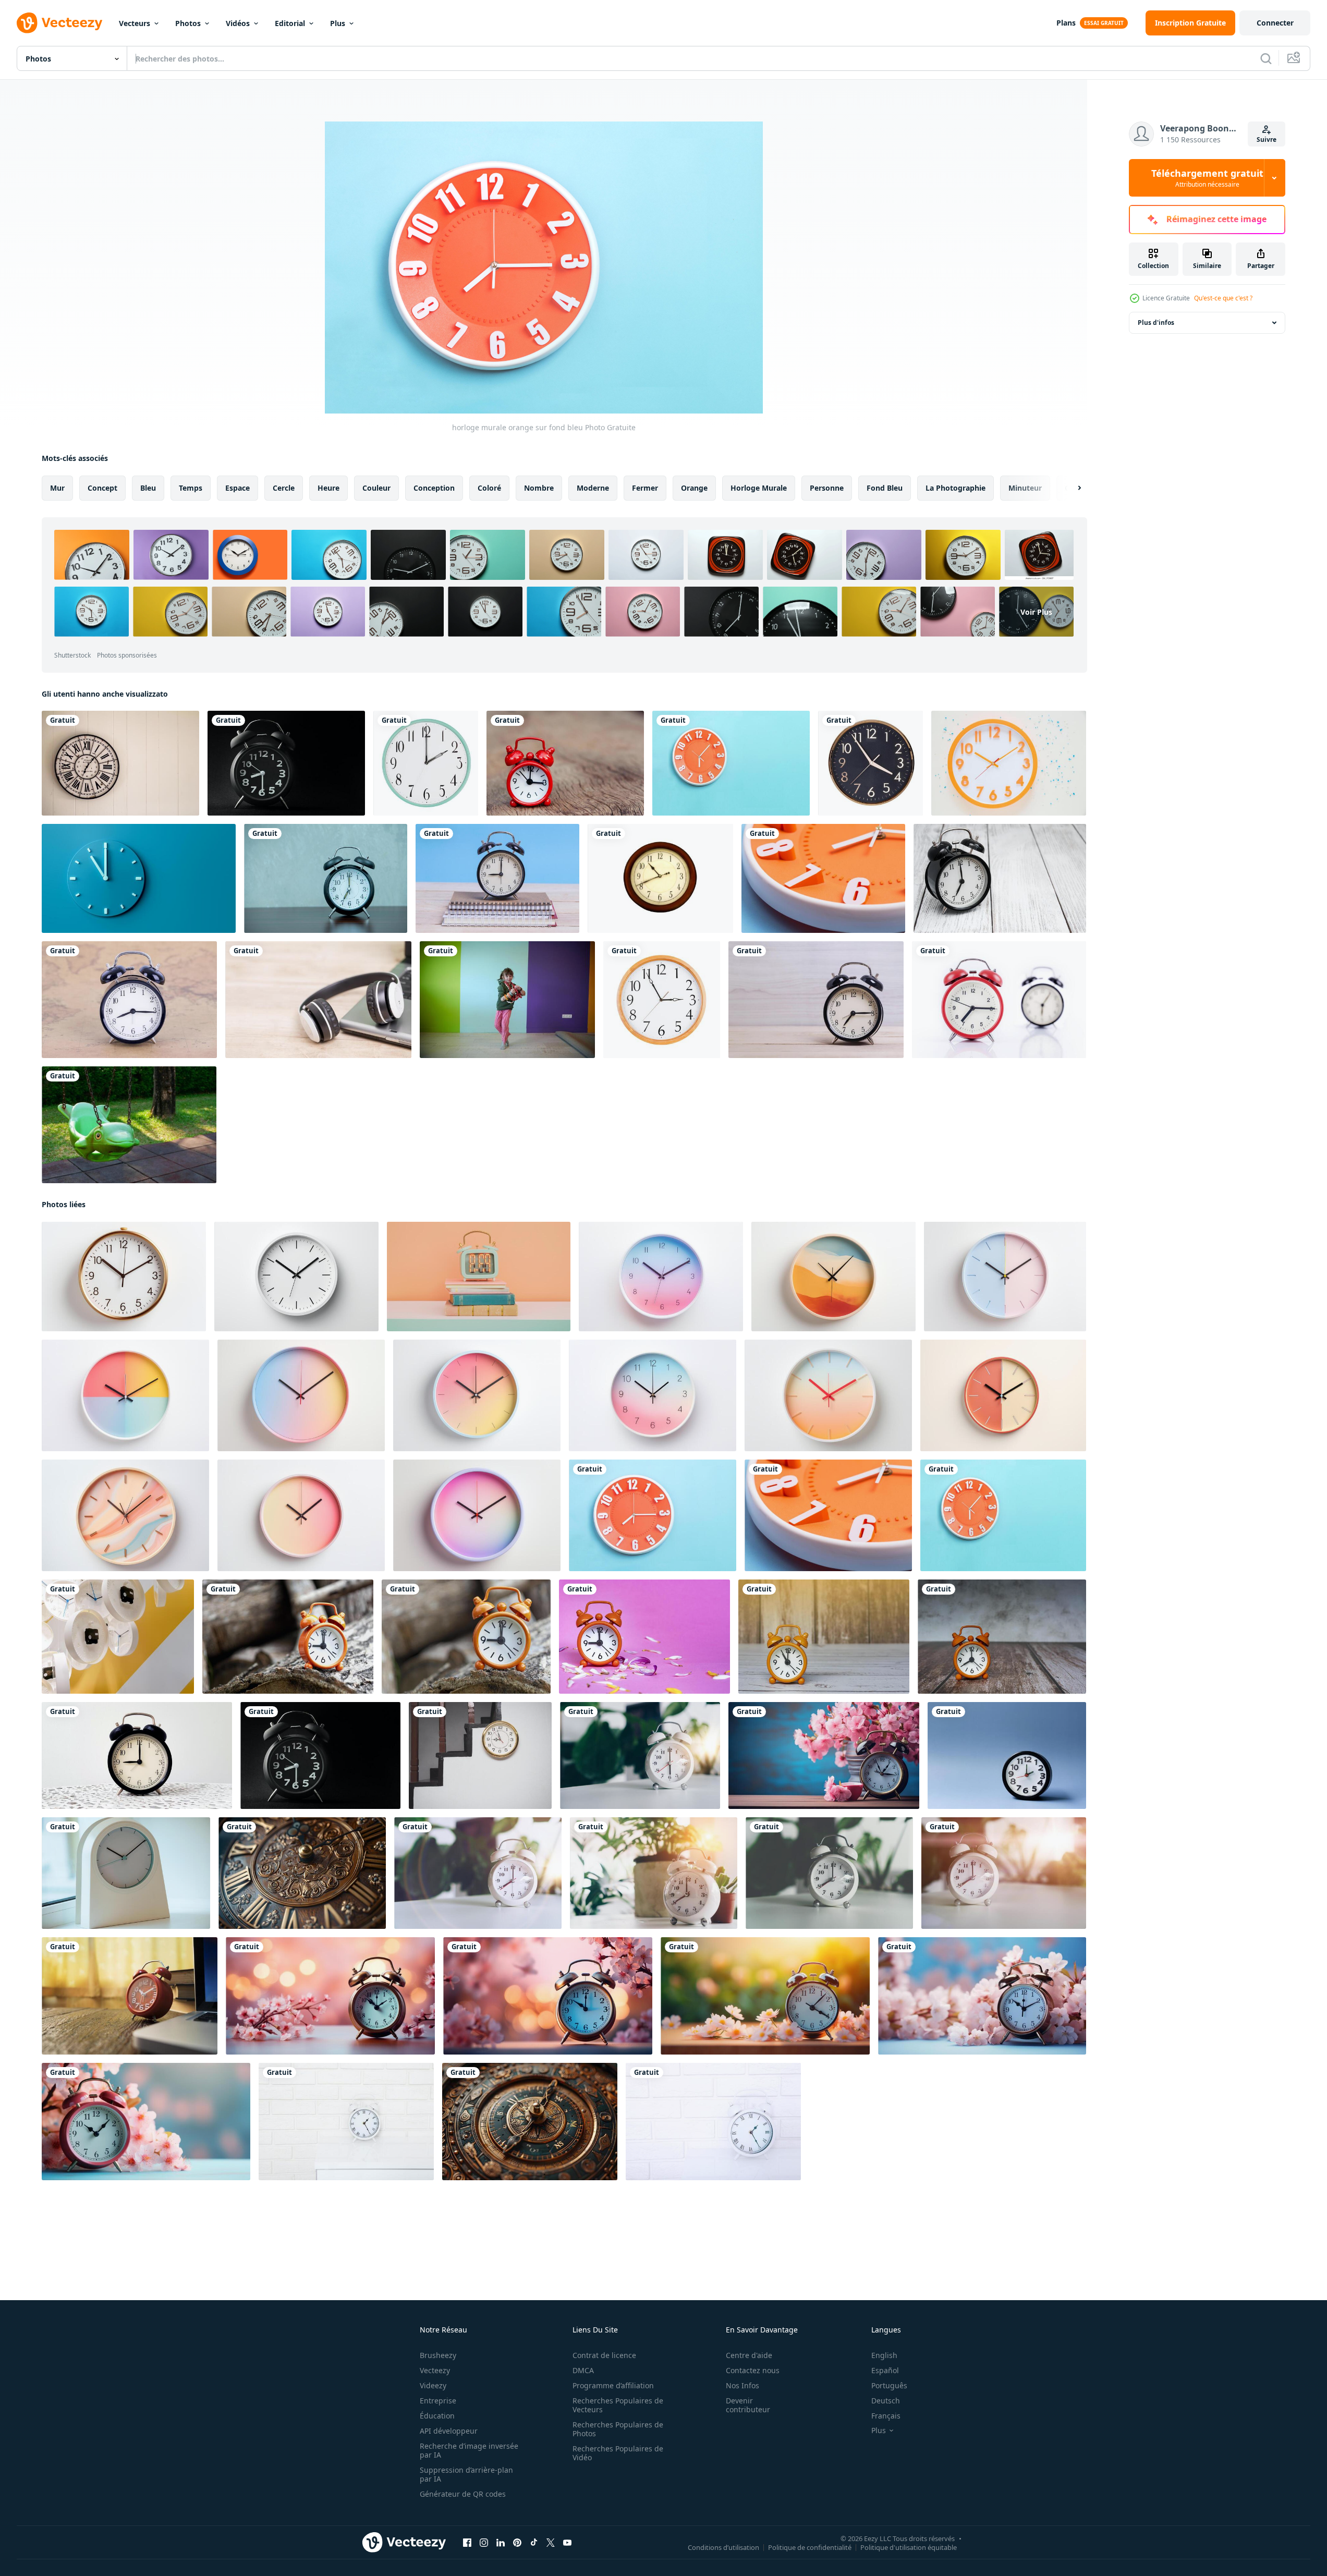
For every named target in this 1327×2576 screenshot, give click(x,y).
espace (238, 488)
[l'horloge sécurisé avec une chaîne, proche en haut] (530, 2122)
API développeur (449, 2431)
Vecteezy (435, 2370)
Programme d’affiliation (613, 2385)
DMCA (583, 2370)
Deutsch (886, 2401)
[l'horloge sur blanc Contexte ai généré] (124, 1277)
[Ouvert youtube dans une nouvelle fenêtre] (567, 2543)
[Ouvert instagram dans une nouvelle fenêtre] (484, 2543)
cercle (284, 488)
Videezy (433, 2385)
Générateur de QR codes (463, 2494)
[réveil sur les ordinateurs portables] (497, 878)
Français (886, 2416)
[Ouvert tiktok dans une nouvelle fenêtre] (534, 2543)
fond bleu (885, 488)
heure (328, 488)
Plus (338, 23)
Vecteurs (135, 23)
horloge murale (759, 488)
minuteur (1025, 488)
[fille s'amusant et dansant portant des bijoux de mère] (507, 1000)
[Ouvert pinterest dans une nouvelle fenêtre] (517, 2543)
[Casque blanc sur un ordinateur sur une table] (318, 1000)
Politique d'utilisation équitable (909, 2547)
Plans (1066, 23)
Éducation (437, 2416)
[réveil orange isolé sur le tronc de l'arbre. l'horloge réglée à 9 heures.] (288, 1637)
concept (102, 488)
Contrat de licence (604, 2355)
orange (694, 488)
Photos (188, 23)
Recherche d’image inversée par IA (469, 2450)
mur (57, 488)
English (884, 2355)
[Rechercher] (1266, 58)
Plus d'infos (1156, 323)
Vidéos (238, 23)
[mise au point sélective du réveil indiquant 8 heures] (478, 1873)
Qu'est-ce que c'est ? (1223, 298)
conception (434, 488)
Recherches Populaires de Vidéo (618, 2453)
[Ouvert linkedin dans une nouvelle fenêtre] (501, 2543)
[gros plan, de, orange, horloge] (823, 878)
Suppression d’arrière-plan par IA (466, 2474)
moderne (593, 488)
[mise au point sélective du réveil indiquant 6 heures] (640, 1755)
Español (885, 2370)
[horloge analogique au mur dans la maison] (480, 1755)
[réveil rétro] (326, 878)
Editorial (290, 23)
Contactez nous (753, 2370)
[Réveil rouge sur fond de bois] (565, 763)
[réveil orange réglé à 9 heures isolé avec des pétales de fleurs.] (644, 1637)
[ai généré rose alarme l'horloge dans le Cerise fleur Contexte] (824, 1755)
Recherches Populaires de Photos (618, 2429)
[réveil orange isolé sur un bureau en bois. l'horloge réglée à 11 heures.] (824, 1637)
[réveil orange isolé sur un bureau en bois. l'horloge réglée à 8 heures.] (1002, 1637)
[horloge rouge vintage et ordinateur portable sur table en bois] (130, 1996)
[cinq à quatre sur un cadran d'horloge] (871, 763)
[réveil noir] (286, 763)
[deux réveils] (999, 1000)
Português (889, 2385)
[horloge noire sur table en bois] (816, 1000)
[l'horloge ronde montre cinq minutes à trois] (662, 1000)
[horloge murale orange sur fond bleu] (653, 1515)
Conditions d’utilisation (723, 2547)
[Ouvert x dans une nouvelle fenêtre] (551, 2543)
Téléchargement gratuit (1207, 178)
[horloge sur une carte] (129, 1000)
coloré (489, 488)
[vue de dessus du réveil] (1009, 763)
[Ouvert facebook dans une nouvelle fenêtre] (467, 2543)
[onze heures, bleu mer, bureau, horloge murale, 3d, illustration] (139, 878)
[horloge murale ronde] (120, 763)
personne (827, 488)
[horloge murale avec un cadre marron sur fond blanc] (660, 878)
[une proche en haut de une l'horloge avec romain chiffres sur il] (302, 1873)
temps (191, 488)
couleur (376, 488)
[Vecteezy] (59, 23)
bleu (148, 488)
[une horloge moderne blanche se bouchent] (126, 1873)
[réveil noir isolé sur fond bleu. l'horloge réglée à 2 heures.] (1007, 1755)
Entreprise (438, 2401)
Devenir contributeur (748, 2405)
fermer (645, 488)
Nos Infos (742, 2385)
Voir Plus (1036, 611)
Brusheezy (438, 2355)
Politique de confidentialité (810, 2547)
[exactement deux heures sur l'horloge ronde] (426, 763)
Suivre (1267, 139)
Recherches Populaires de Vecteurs (618, 2405)
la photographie (955, 488)
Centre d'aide (749, 2355)
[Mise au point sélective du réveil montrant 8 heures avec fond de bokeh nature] (654, 1873)
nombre (539, 488)
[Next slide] (1070, 488)
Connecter (1275, 23)
